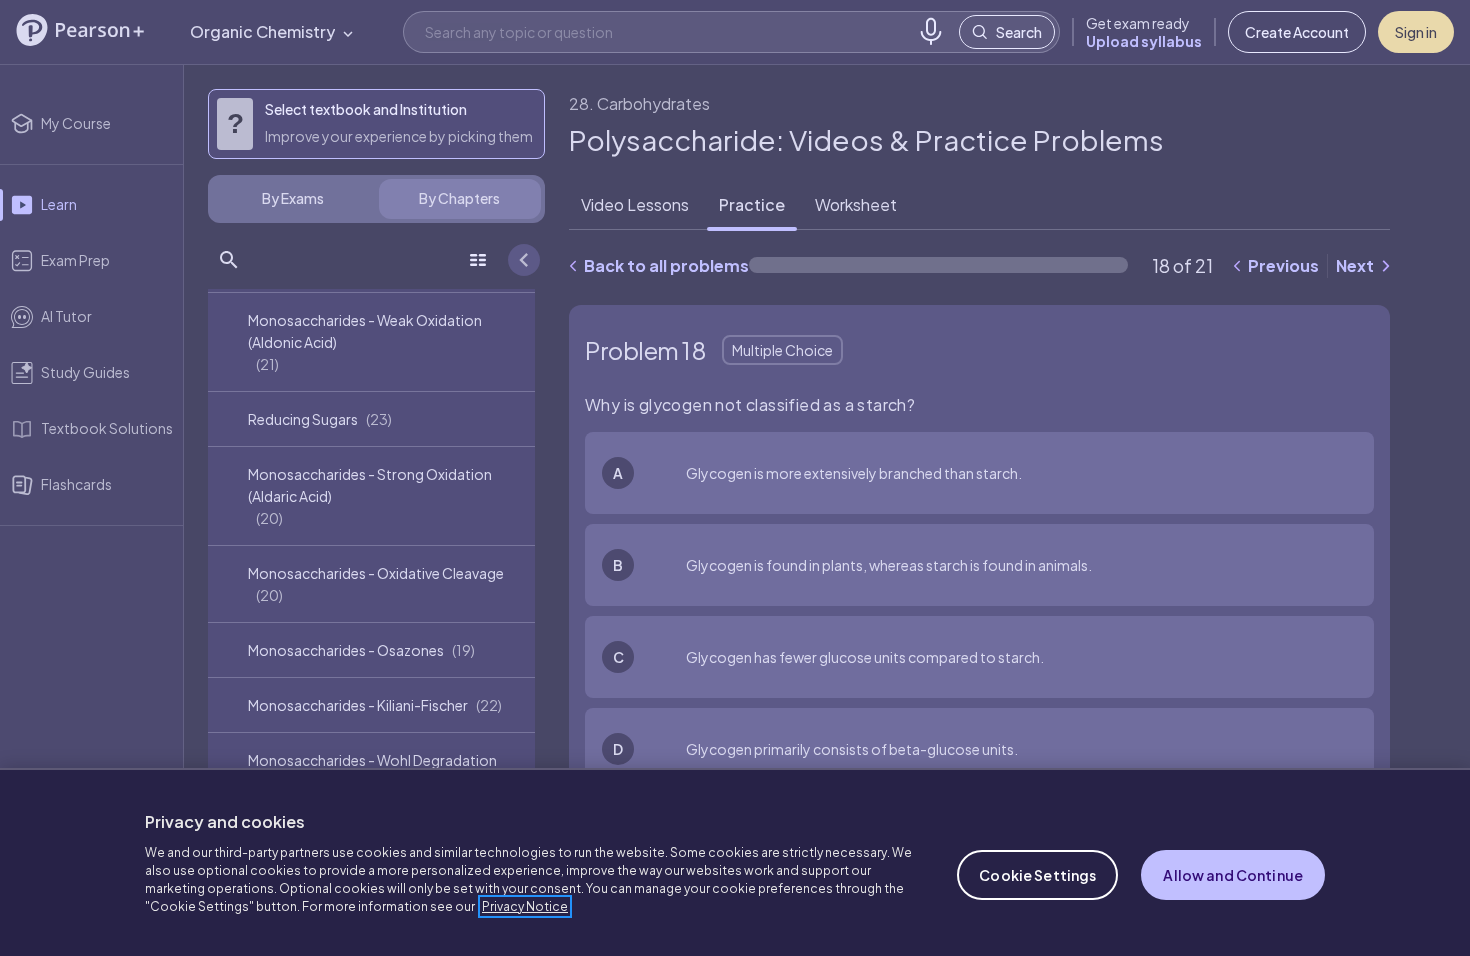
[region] (735, 862)
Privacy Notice (525, 906)
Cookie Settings (1037, 875)
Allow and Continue (1233, 875)
